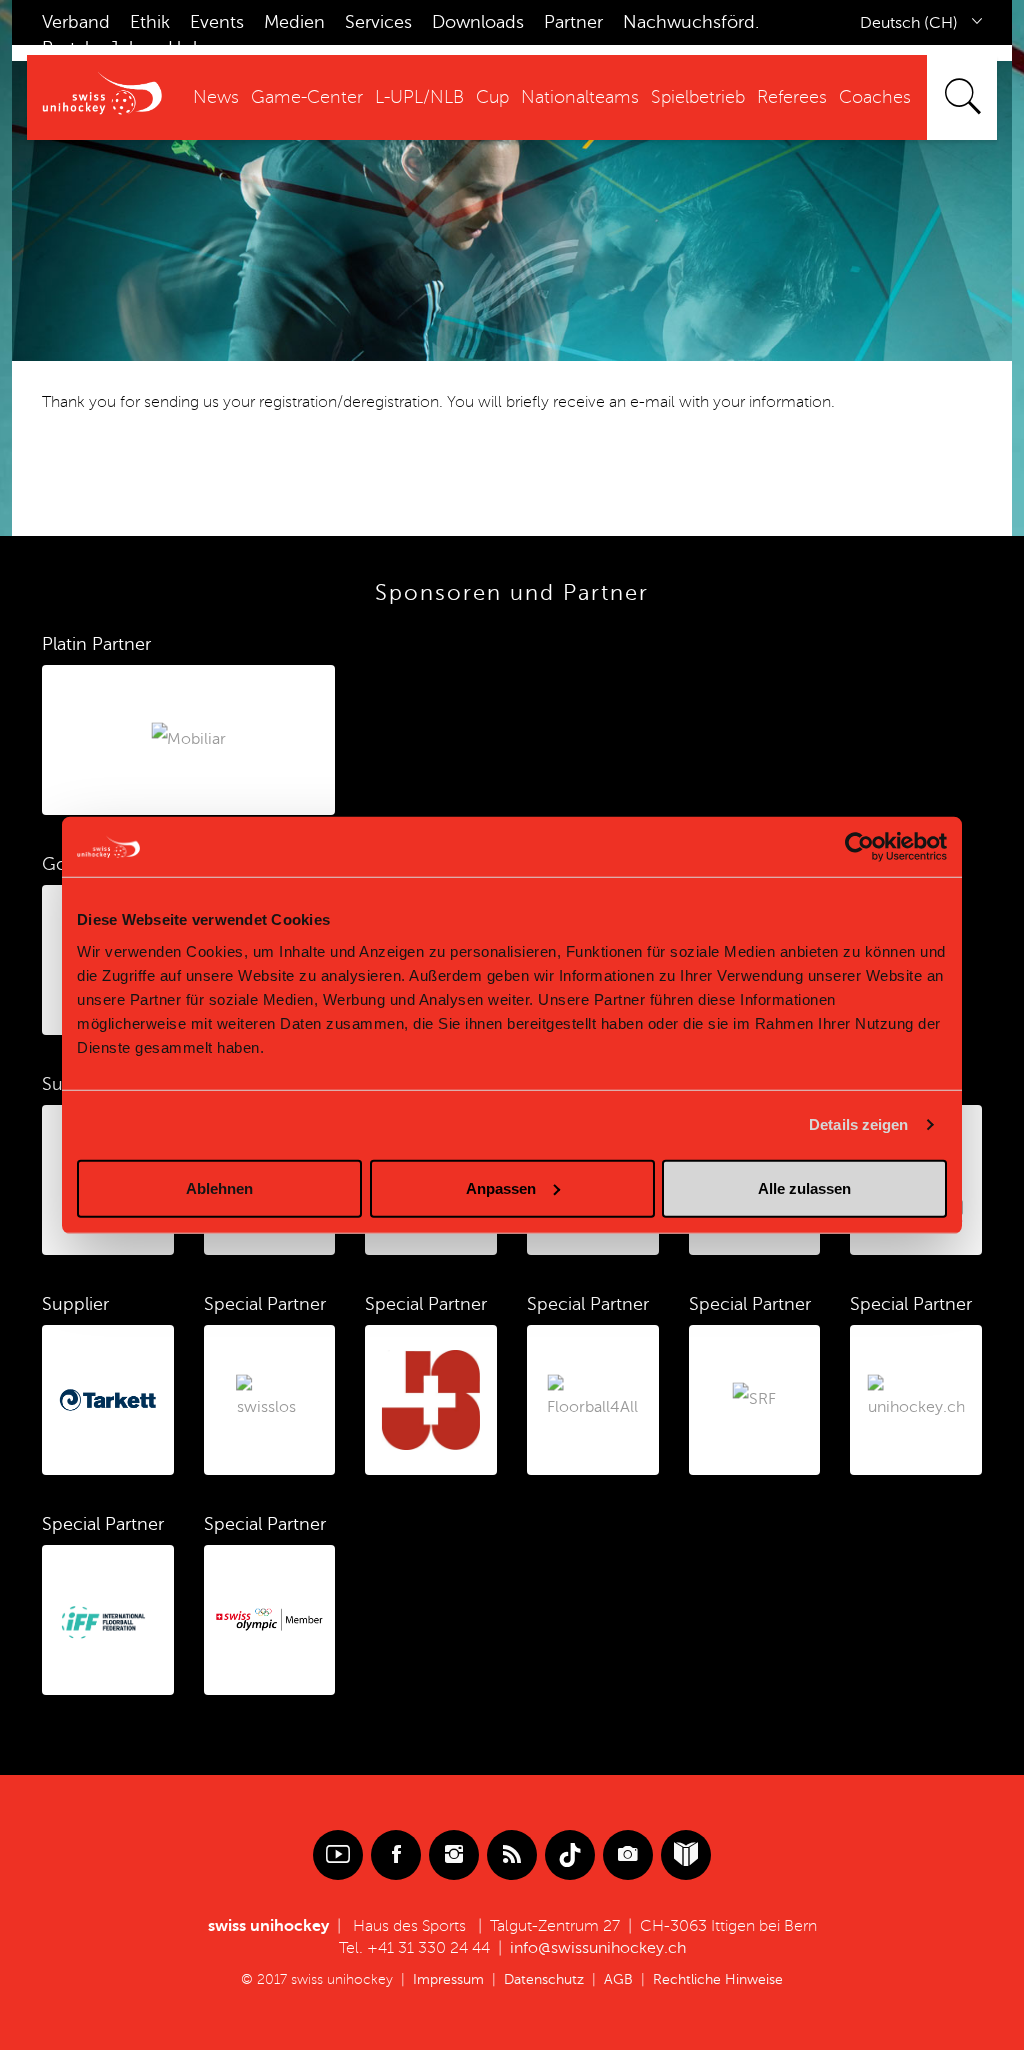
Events (217, 22)
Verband (76, 22)
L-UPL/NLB (419, 97)
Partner (573, 22)
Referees (792, 97)
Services (378, 22)
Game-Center (307, 97)
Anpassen (501, 1187)
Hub (186, 48)
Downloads (478, 22)
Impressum (448, 1979)
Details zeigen (858, 1124)
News (216, 97)
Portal (65, 48)
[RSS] (512, 1855)
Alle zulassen (804, 1187)
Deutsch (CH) (909, 23)
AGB (618, 1979)
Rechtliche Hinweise (718, 1979)
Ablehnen (219, 1187)
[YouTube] (338, 1855)
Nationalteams (580, 97)
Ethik (150, 22)
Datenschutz (544, 1979)
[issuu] (686, 1855)
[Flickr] (628, 1855)
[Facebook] (396, 1855)
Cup (492, 97)
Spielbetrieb (698, 97)
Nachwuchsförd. (691, 22)
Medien (294, 22)
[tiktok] (570, 1855)
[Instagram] (454, 1855)
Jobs (128, 48)
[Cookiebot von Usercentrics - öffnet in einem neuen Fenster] (859, 847)
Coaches (875, 97)
